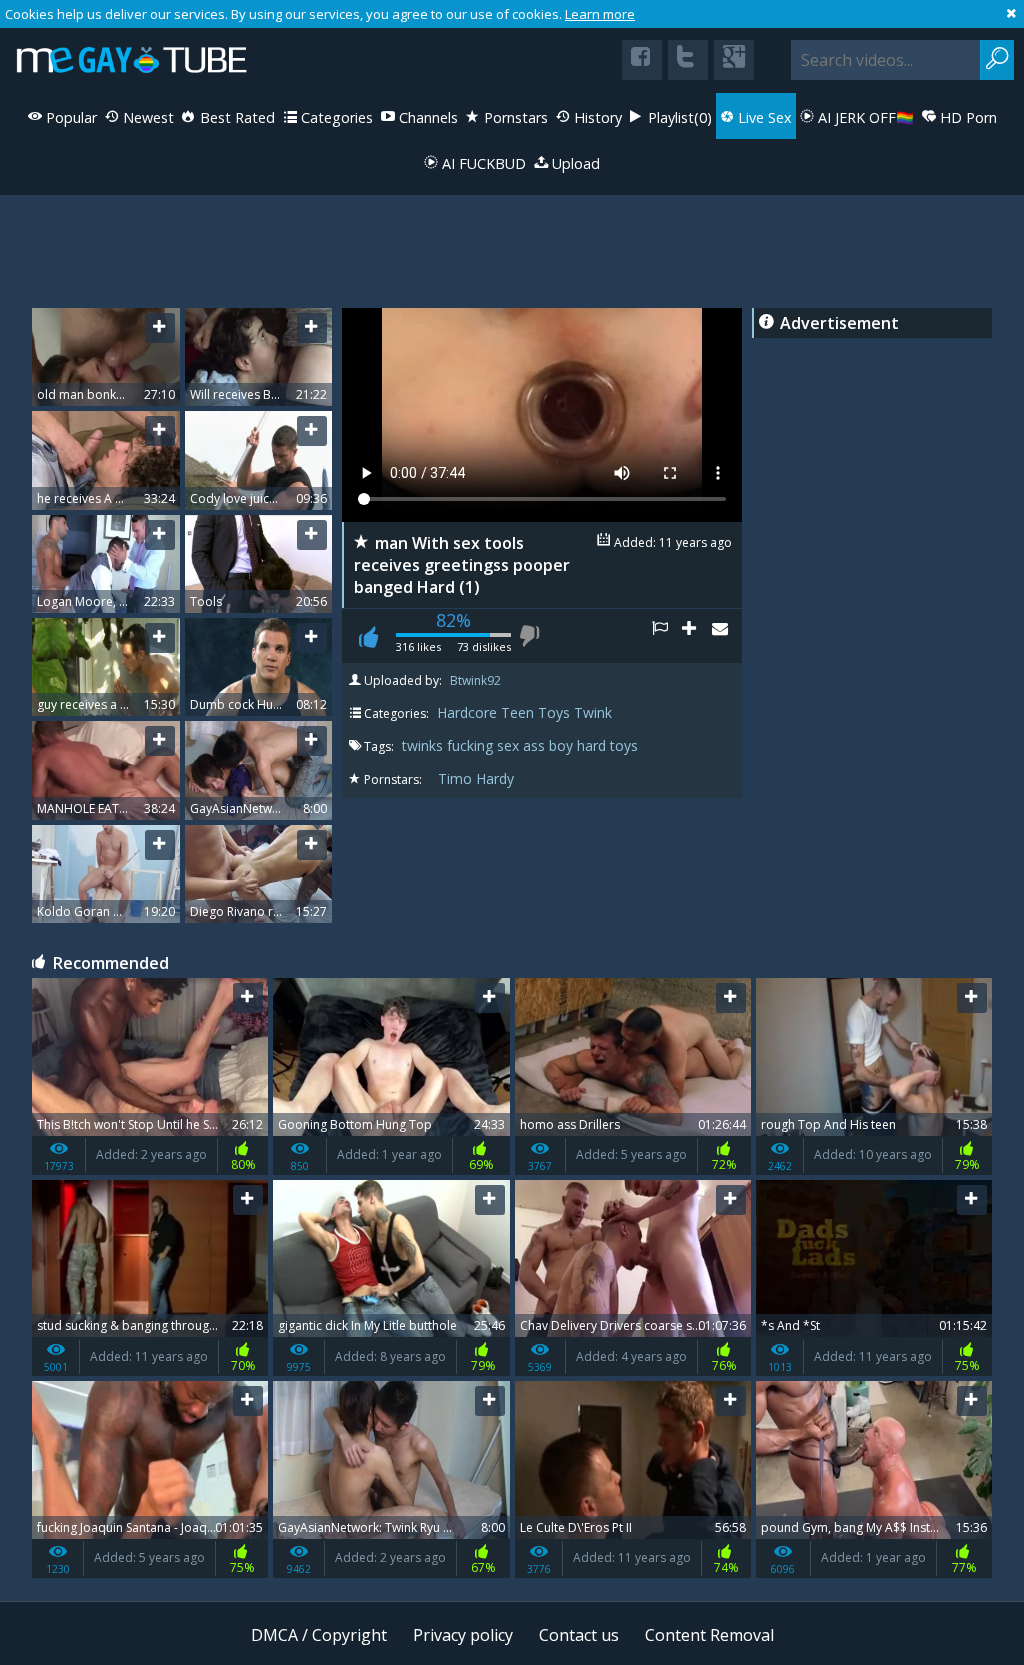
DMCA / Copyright (319, 1635)
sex (510, 745)
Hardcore (467, 712)
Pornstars (514, 117)
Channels (426, 117)
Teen (517, 712)
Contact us (579, 1635)
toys (624, 745)
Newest (146, 117)
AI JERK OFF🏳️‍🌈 (864, 117)
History (596, 117)
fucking (472, 745)
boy (563, 745)
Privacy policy (463, 1635)
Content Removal (709, 1635)
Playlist (678, 117)
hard (593, 745)
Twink (593, 712)
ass (536, 745)
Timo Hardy (476, 778)
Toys (554, 712)
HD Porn (966, 117)
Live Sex (763, 117)
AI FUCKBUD (482, 163)
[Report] (667, 636)
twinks (424, 745)
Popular (69, 117)
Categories (335, 117)
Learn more (600, 14)
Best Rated (235, 117)
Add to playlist (697, 636)
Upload (574, 163)
